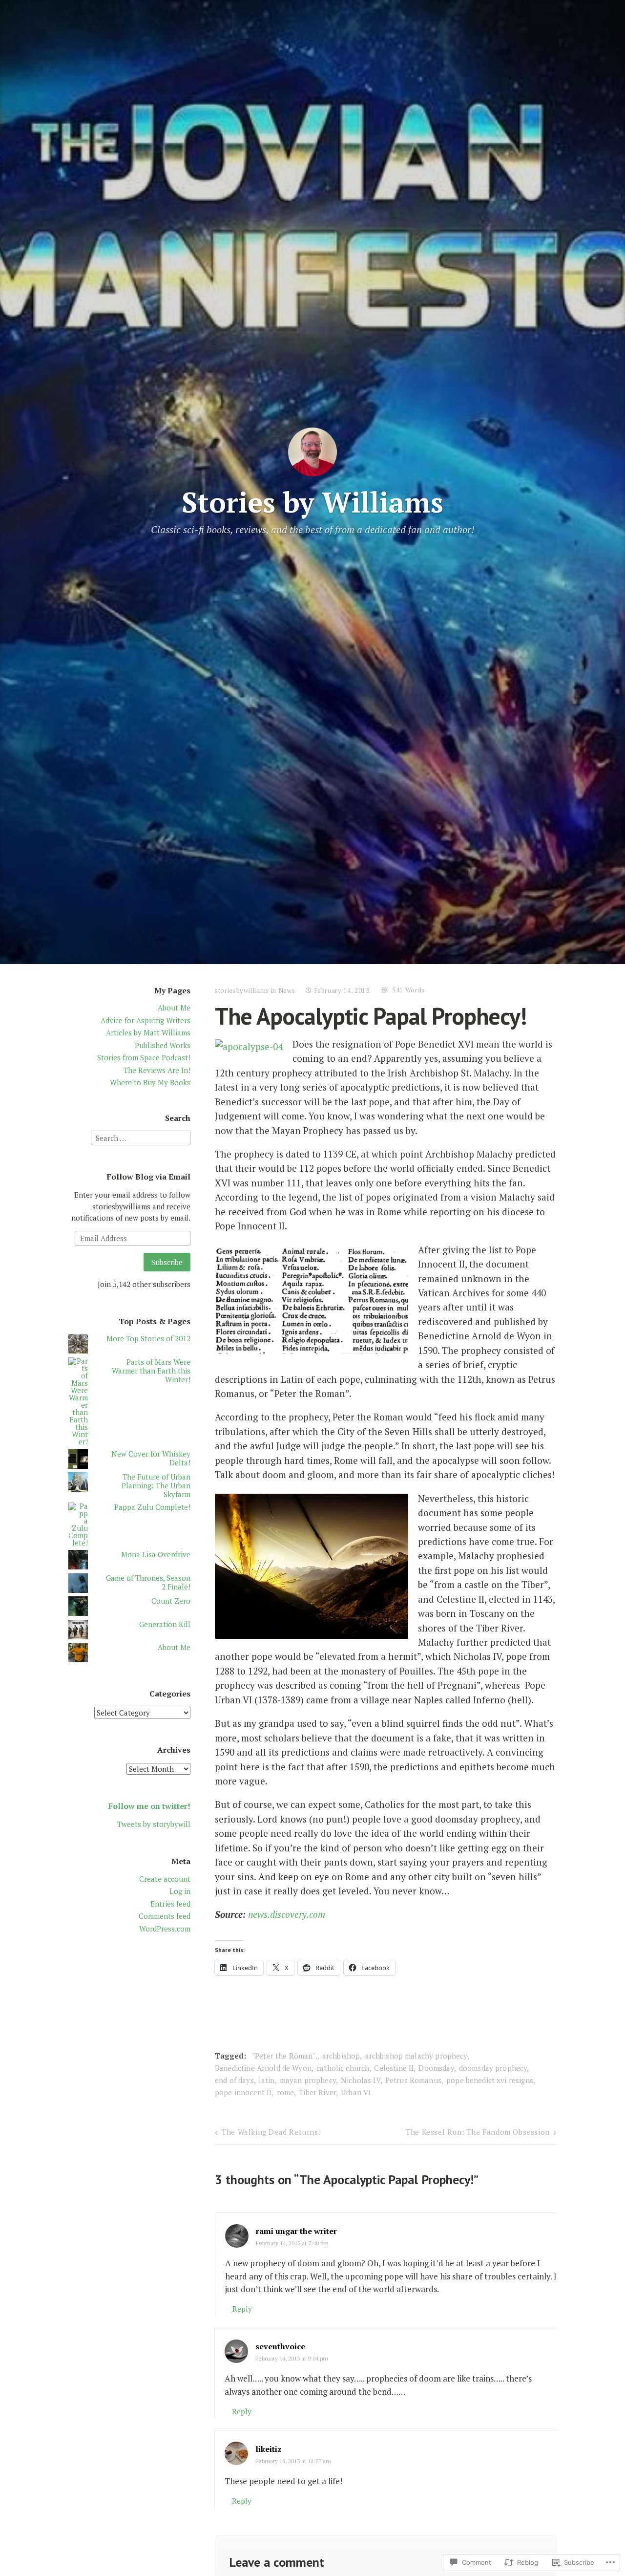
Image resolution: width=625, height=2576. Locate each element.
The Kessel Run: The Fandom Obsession (478, 2132)
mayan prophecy (308, 2080)
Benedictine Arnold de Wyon (263, 2068)
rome (286, 2092)
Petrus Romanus (413, 2080)
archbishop (341, 2056)
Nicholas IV (361, 2080)
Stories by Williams (312, 502)
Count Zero (171, 1601)
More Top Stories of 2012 (148, 1338)
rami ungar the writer (296, 2231)
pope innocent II (243, 2092)
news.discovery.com (287, 1914)
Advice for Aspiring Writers (146, 1020)
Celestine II (394, 2068)
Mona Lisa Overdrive (156, 1554)
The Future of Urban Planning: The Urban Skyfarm (156, 1485)
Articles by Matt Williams (148, 1032)
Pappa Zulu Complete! (152, 1507)
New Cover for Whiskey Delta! (151, 1458)
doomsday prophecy (493, 2068)
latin (267, 2080)
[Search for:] (141, 1137)
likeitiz (269, 2449)
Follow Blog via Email (149, 1177)
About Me (174, 1008)
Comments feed (165, 1916)
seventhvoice (280, 2346)
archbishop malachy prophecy (416, 2056)
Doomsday (436, 2068)
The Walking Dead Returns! (271, 2132)
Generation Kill (165, 1624)
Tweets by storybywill (154, 1824)
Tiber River (317, 2092)
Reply (242, 2309)
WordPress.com (165, 1929)
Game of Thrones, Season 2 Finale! (148, 1582)
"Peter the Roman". (285, 2056)
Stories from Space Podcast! (144, 1057)
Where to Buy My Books (150, 1082)
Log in (180, 1891)
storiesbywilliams (242, 990)
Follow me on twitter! (149, 1806)
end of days (234, 2080)
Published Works (163, 1045)
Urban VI (356, 2092)
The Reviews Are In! (157, 1070)
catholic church (343, 2068)
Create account (165, 1879)
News (287, 990)
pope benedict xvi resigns (490, 2080)
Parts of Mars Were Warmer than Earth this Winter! (151, 1371)
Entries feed (170, 1904)
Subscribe (167, 1262)
